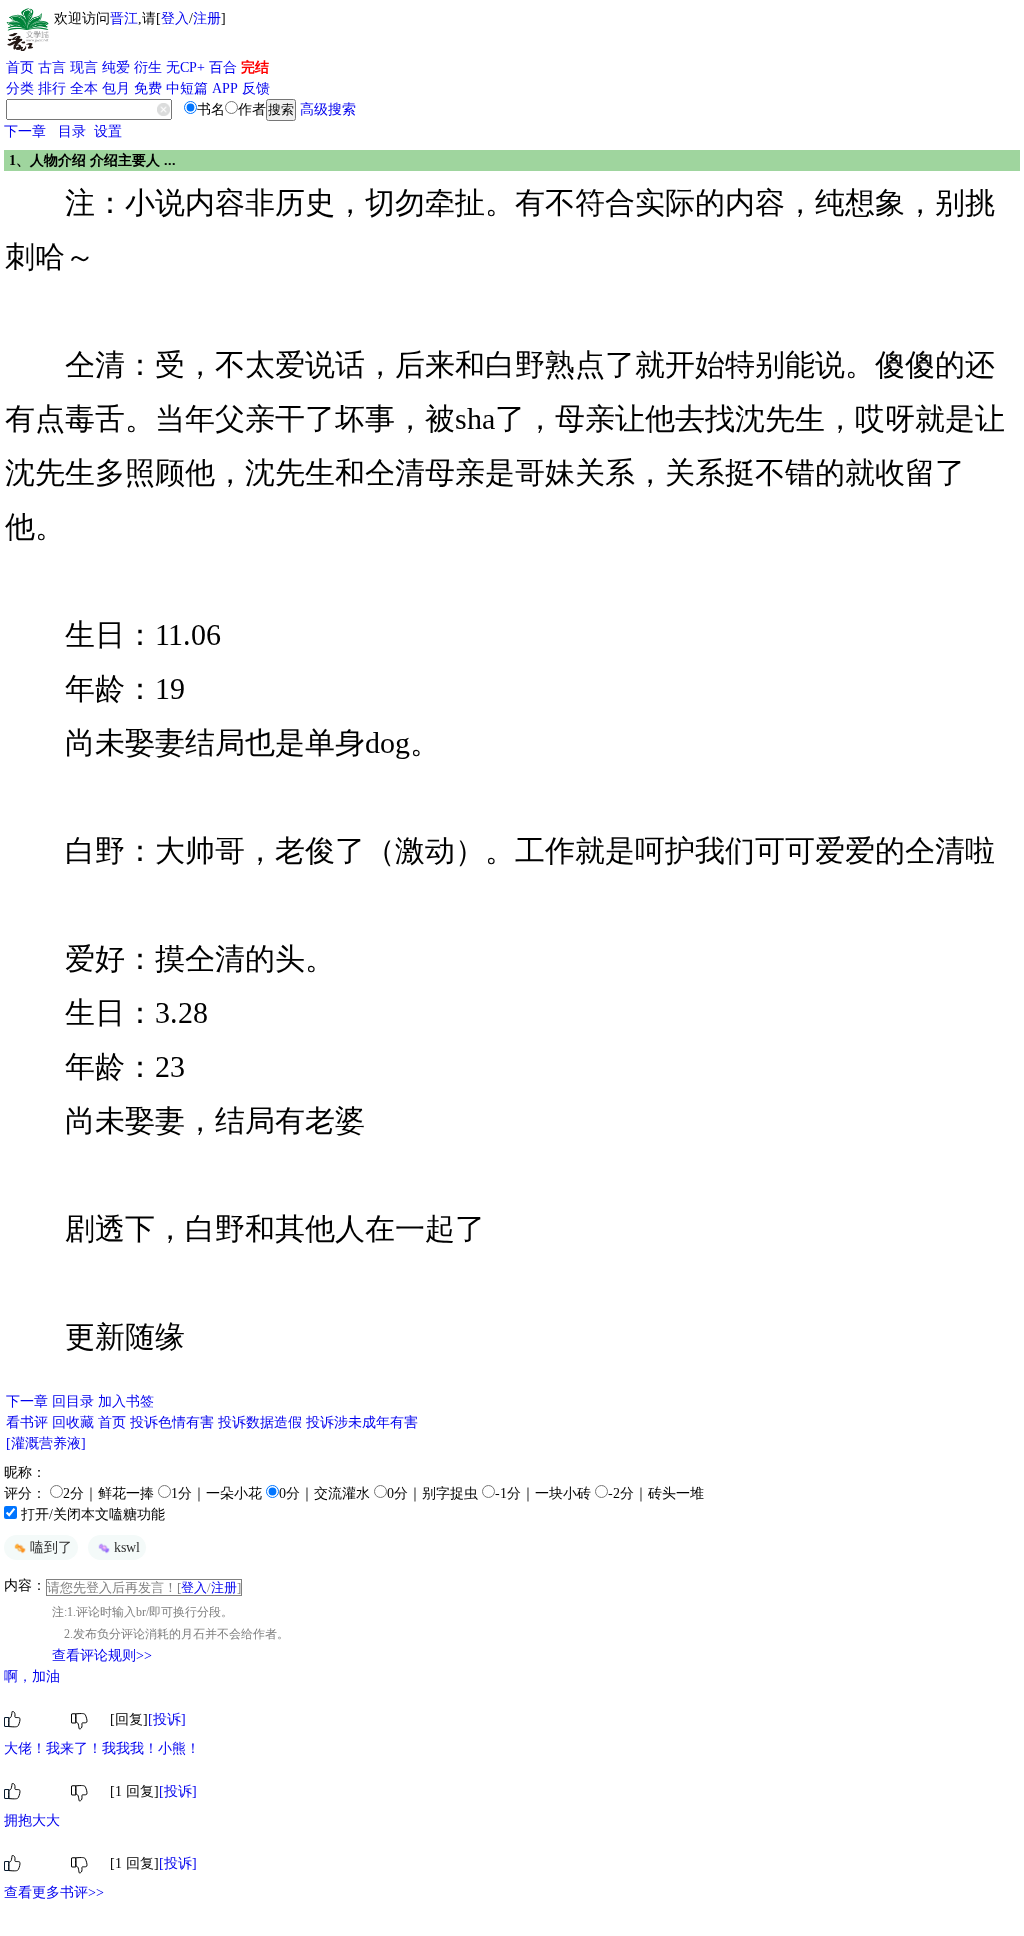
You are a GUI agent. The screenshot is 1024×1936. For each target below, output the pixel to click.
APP (225, 88)
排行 (52, 88)
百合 (223, 67)
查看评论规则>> (102, 1655)
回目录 (73, 1401)
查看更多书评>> (54, 1892)
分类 (20, 88)
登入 (175, 18)
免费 (148, 88)
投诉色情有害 (172, 1422)
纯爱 (116, 67)
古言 (52, 67)
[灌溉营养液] (46, 1443)
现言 (84, 67)
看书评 (27, 1422)
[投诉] (167, 1719)
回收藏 (73, 1422)
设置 (108, 131)
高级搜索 (328, 109)
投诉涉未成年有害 (362, 1422)
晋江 (124, 18)
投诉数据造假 (260, 1422)
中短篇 (187, 88)
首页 (20, 67)
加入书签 (126, 1401)
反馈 (256, 88)
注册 (207, 18)
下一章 (25, 131)
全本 (84, 88)
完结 (255, 67)
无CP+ (185, 67)
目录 (72, 131)
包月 (116, 88)
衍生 (148, 67)
